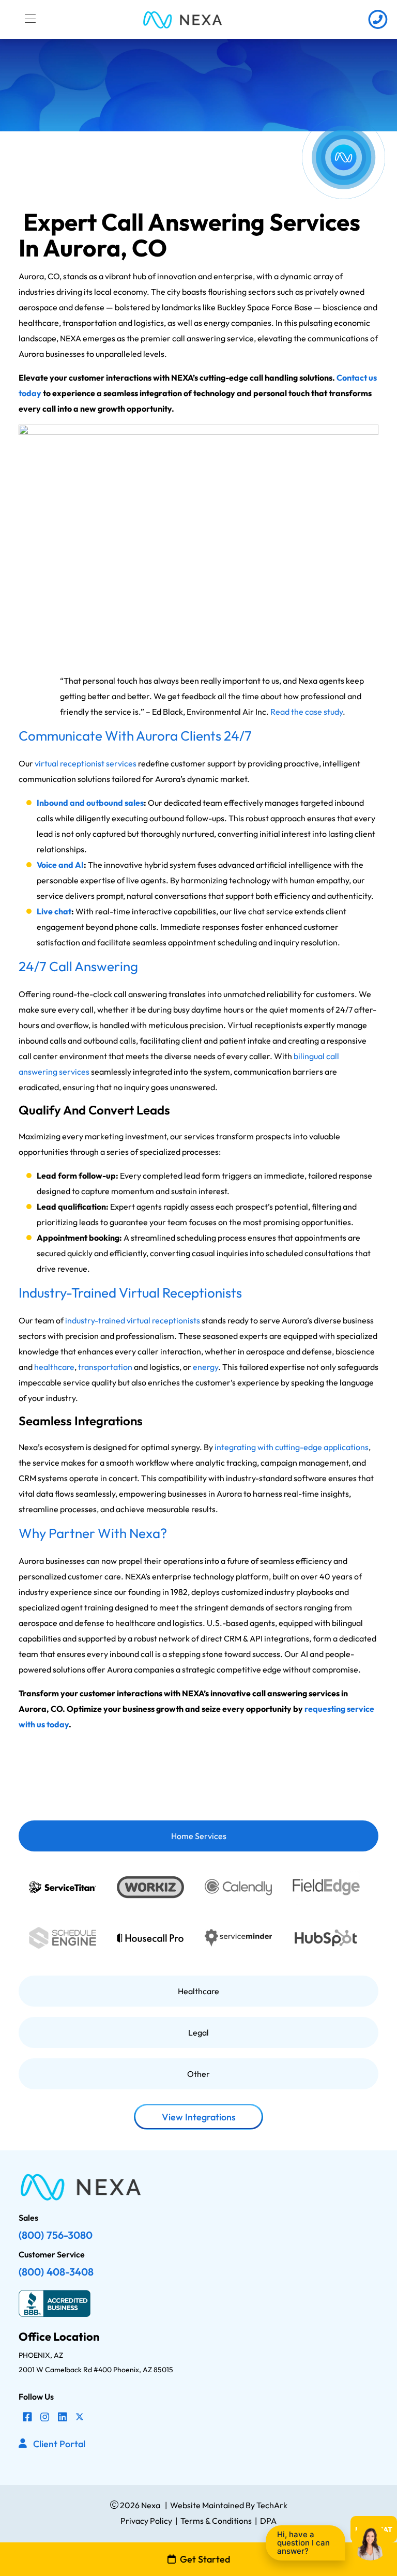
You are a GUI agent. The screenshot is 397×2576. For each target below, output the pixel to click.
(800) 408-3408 (56, 2272)
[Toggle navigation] (30, 19)
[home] (182, 19)
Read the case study (307, 712)
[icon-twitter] (80, 2417)
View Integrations (199, 2117)
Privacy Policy (146, 2521)
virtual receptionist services (86, 763)
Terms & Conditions (216, 2521)
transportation (105, 1367)
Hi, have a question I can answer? (303, 2543)
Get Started (205, 2559)
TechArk (271, 2505)
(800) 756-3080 (56, 2235)
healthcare (54, 1367)
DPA (268, 2521)
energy (205, 1367)
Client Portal (59, 2444)
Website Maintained (207, 2505)
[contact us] (378, 19)
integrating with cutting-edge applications (292, 1447)
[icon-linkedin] (63, 2417)
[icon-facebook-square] (27, 2417)
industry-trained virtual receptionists (133, 1320)
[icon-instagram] (45, 2417)
